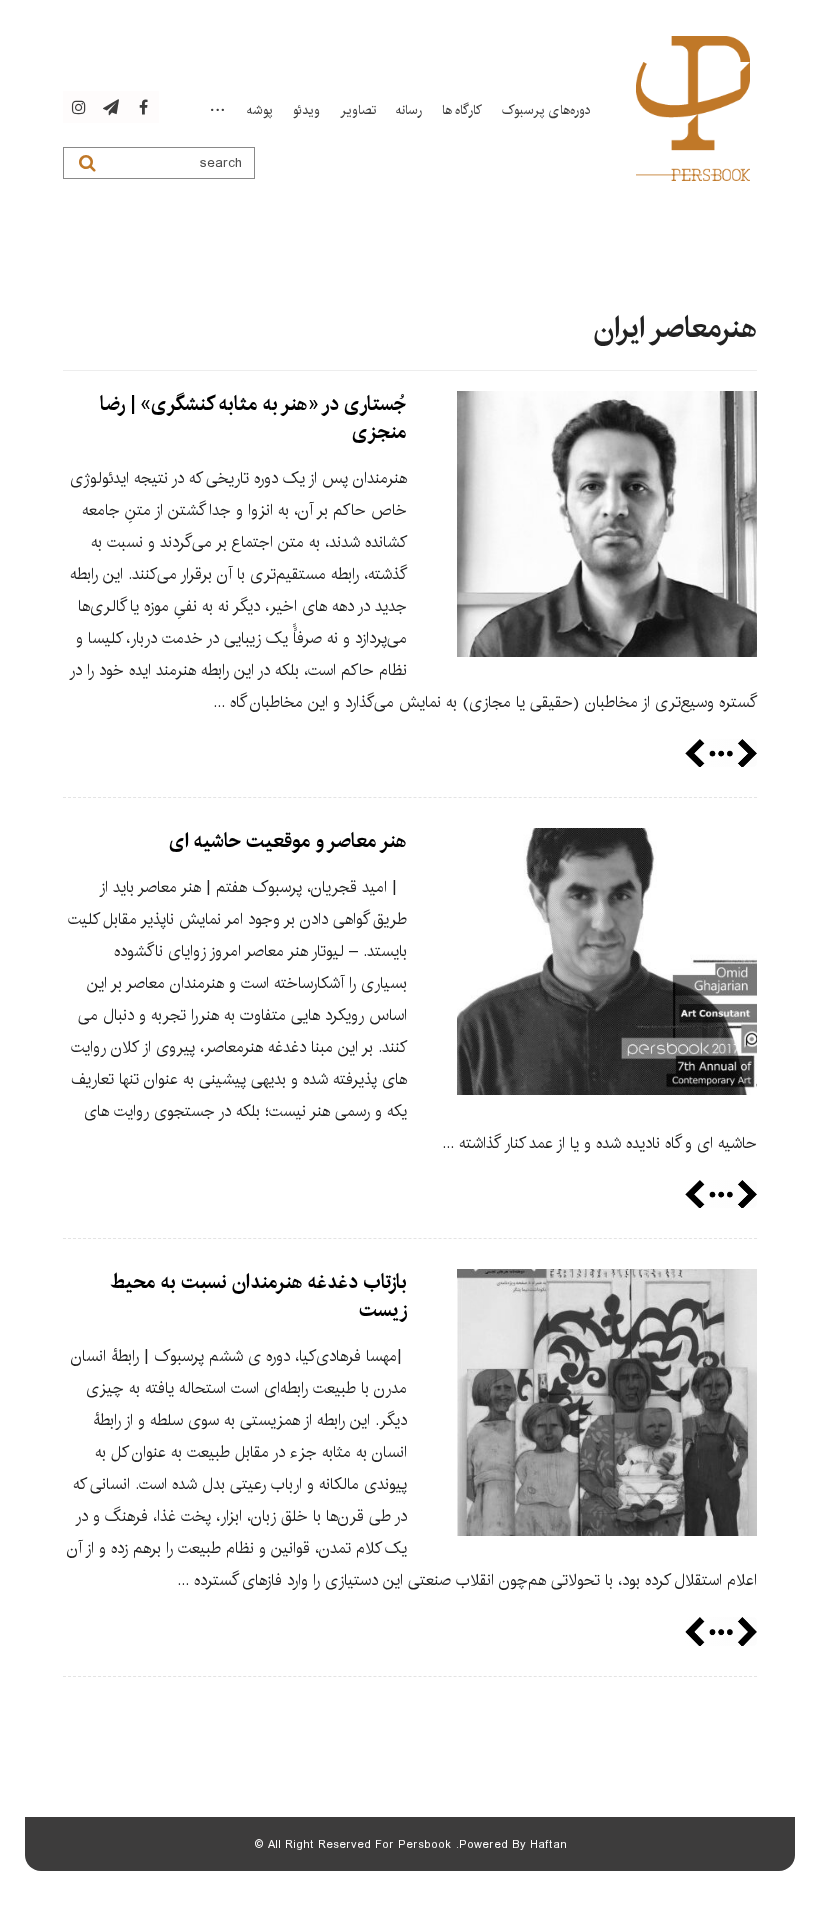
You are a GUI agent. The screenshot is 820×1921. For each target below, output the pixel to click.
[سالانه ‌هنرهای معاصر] (693, 108)
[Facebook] (143, 107)
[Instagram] (79, 107)
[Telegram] (111, 107)
